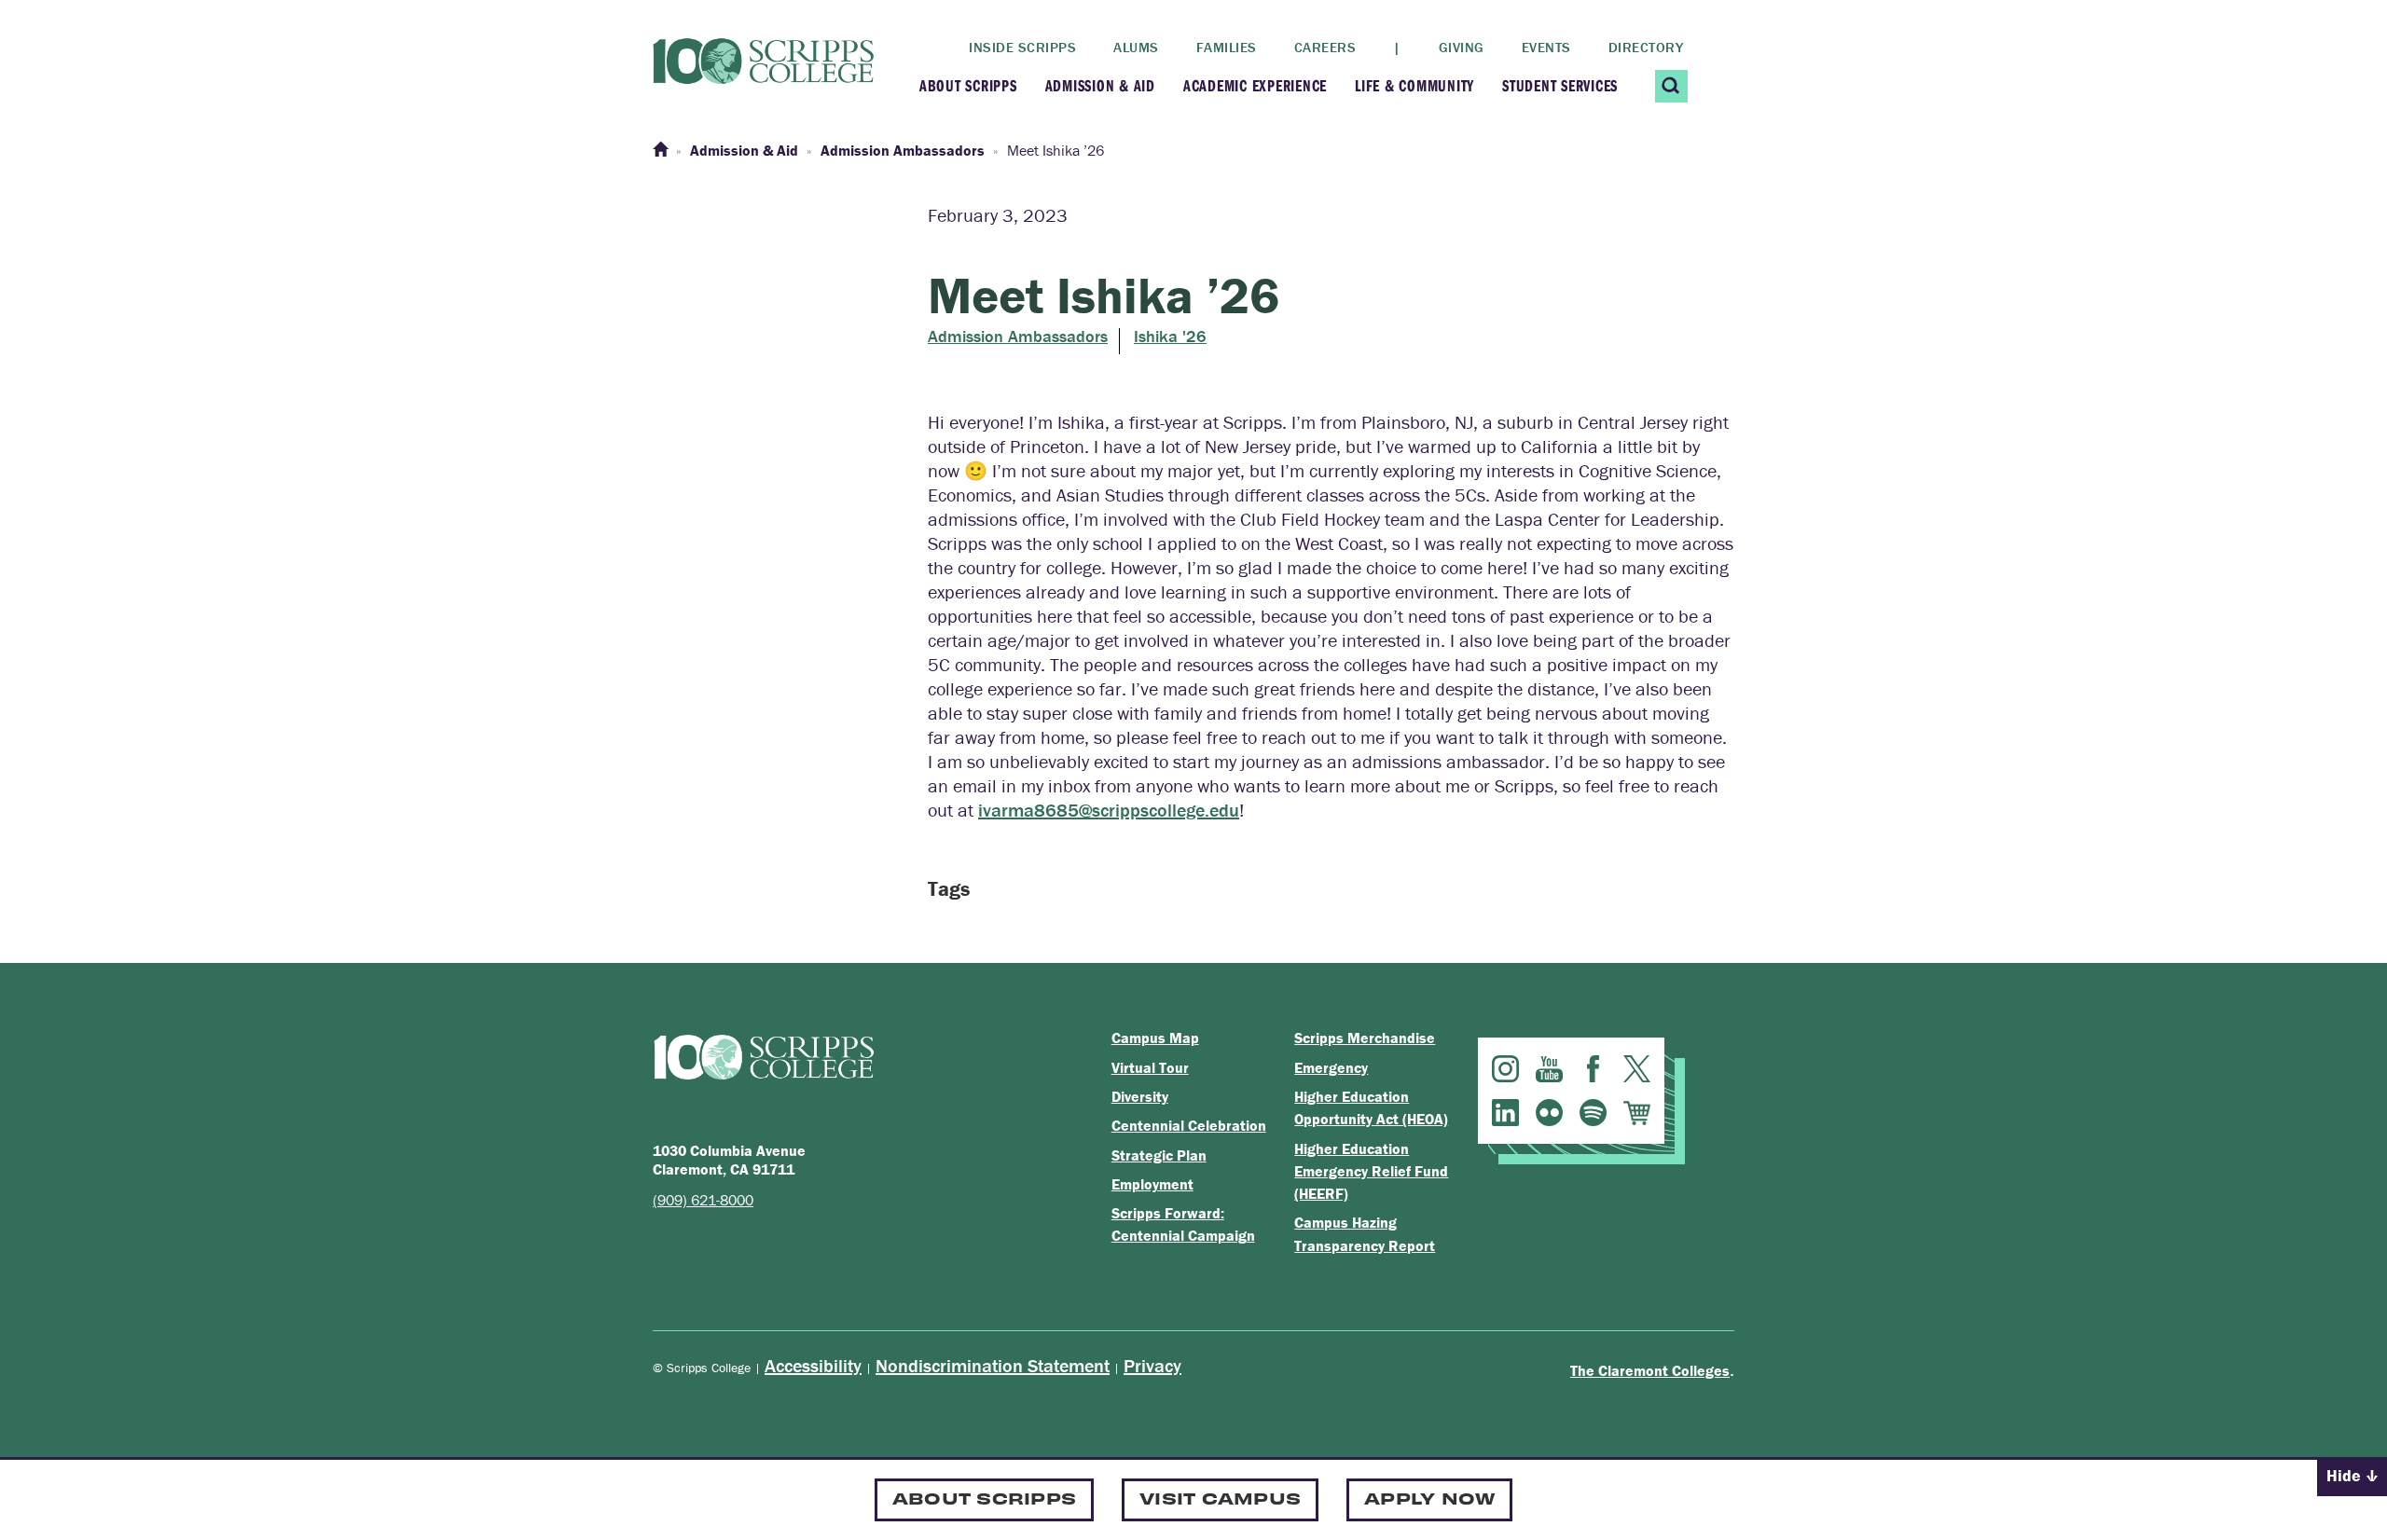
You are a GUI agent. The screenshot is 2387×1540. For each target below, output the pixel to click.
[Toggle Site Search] (1671, 86)
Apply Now (1429, 1498)
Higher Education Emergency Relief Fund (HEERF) (1371, 1171)
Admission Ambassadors (1018, 337)
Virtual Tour (1150, 1067)
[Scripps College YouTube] (1549, 1069)
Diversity (1140, 1096)
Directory (1646, 47)
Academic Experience (1255, 85)
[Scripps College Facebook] (1593, 1069)
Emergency (1331, 1067)
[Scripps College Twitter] (1637, 1069)
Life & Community (1414, 85)
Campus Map (1155, 1038)
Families (1227, 47)
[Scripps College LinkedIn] (1505, 1113)
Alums (1136, 47)
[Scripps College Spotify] (1593, 1113)
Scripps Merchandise (1365, 1038)
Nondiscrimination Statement (993, 1365)
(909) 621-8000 (703, 1200)
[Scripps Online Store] (1637, 1113)
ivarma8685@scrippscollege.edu (1109, 810)
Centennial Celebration (1189, 1125)
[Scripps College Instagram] (1505, 1069)
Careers (1325, 47)
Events (1546, 47)
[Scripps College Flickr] (1549, 1113)
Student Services (1560, 85)
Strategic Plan (1159, 1155)
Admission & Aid (1100, 85)
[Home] (660, 150)
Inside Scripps (1022, 47)
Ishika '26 (1170, 337)
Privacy (1152, 1365)
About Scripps (968, 85)
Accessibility (813, 1365)
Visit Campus (1220, 1498)
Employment (1152, 1184)
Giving (1462, 47)
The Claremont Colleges (1650, 1370)
